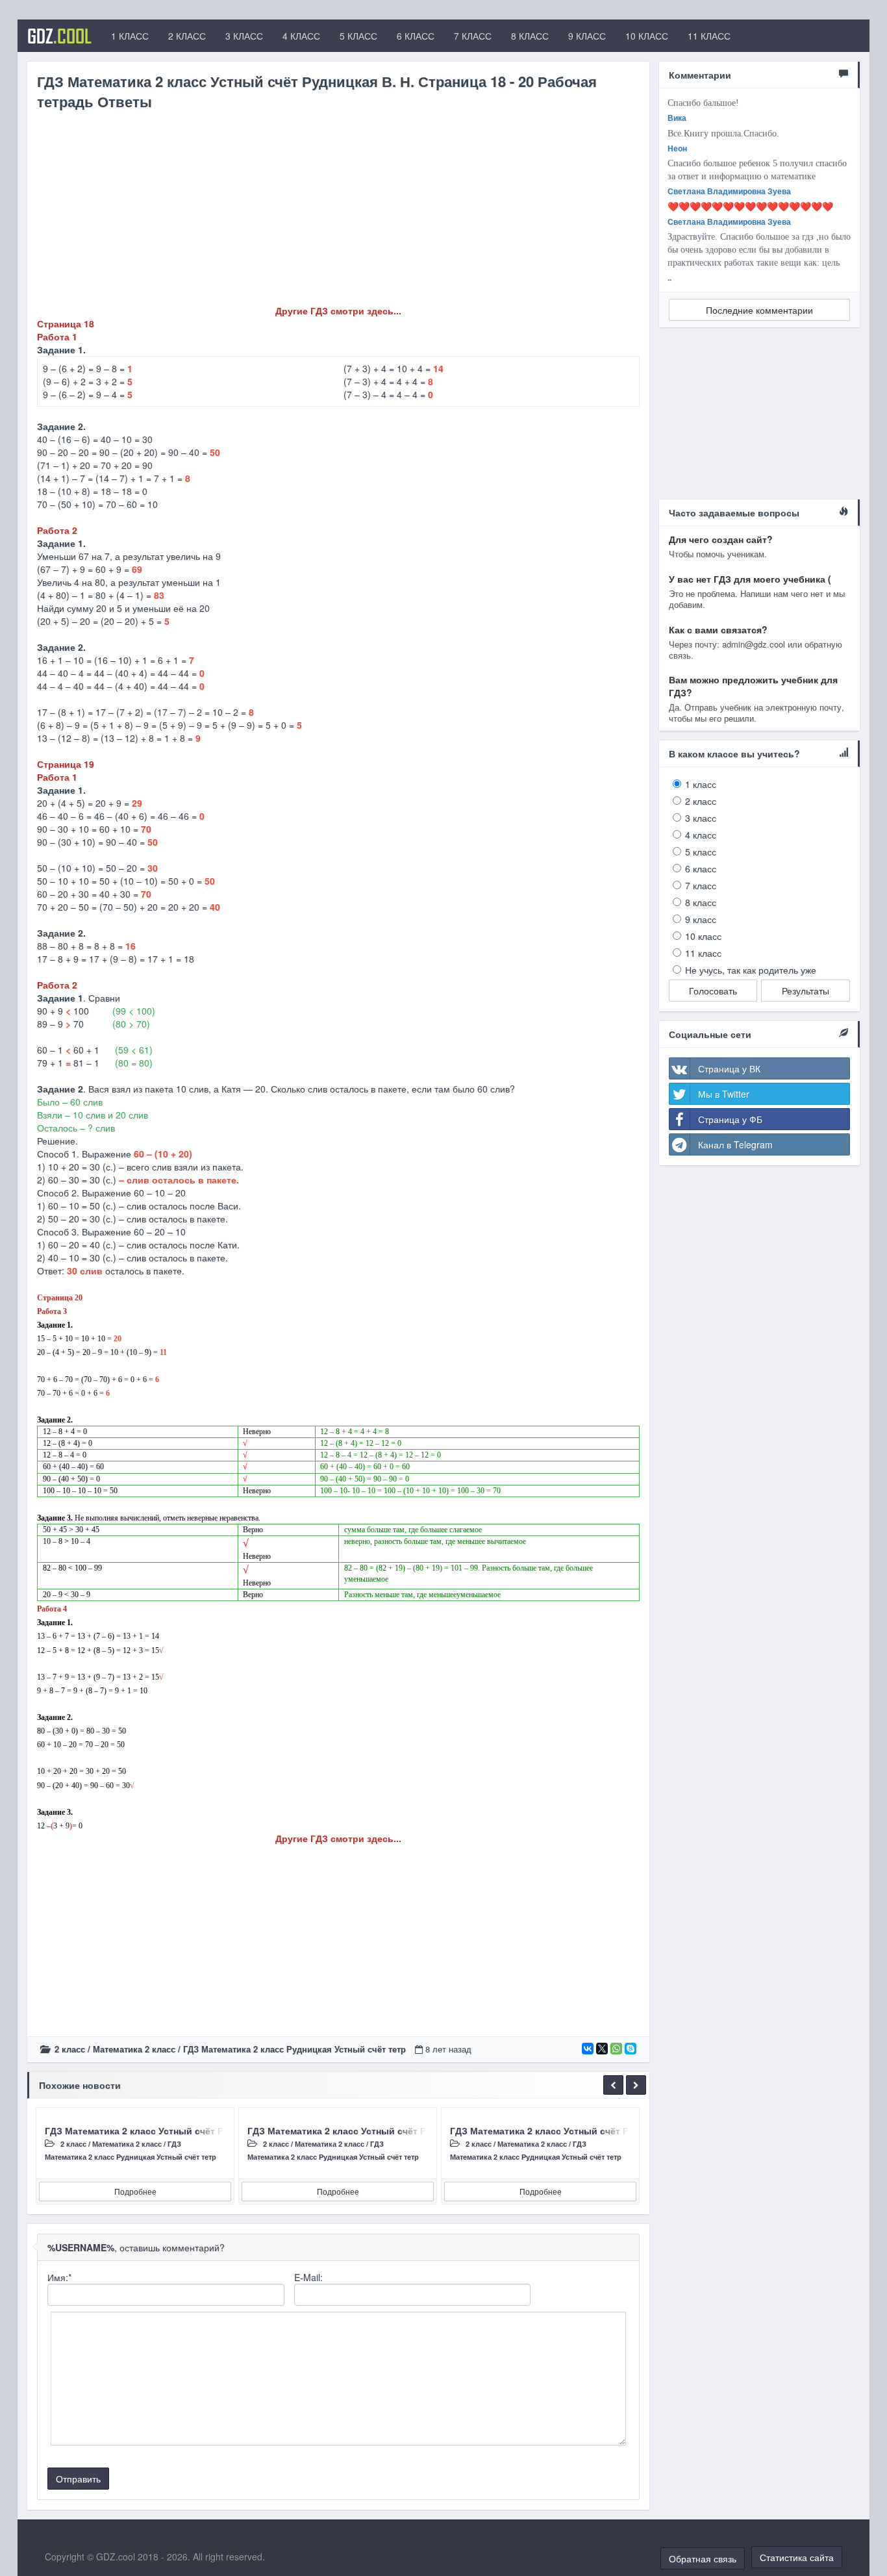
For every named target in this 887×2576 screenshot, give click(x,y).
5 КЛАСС (358, 36)
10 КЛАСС (647, 36)
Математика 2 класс (134, 2049)
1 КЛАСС (130, 36)
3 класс (701, 818)
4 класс (701, 835)
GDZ (59, 36)
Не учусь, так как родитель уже (751, 970)
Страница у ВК (729, 1068)
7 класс (701, 885)
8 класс (701, 902)
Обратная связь (703, 2558)
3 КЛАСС (244, 36)
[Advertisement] (338, 213)
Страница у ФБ (730, 1119)
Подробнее (135, 2191)
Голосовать (713, 991)
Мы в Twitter (724, 1094)
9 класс (701, 919)
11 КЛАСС (709, 36)
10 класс (703, 936)
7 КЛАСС (473, 36)
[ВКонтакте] (588, 2049)
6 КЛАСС (416, 36)
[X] (602, 2049)
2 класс (70, 2049)
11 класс (703, 953)
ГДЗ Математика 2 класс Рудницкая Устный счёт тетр (294, 2049)
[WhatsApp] (616, 2049)
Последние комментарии (759, 310)
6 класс (701, 868)
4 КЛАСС (301, 36)
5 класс (701, 852)
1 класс (701, 784)
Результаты (806, 991)
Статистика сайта (797, 2557)
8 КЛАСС (530, 36)
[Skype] (631, 2049)
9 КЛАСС (587, 36)
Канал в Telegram (735, 1144)
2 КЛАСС (187, 36)
